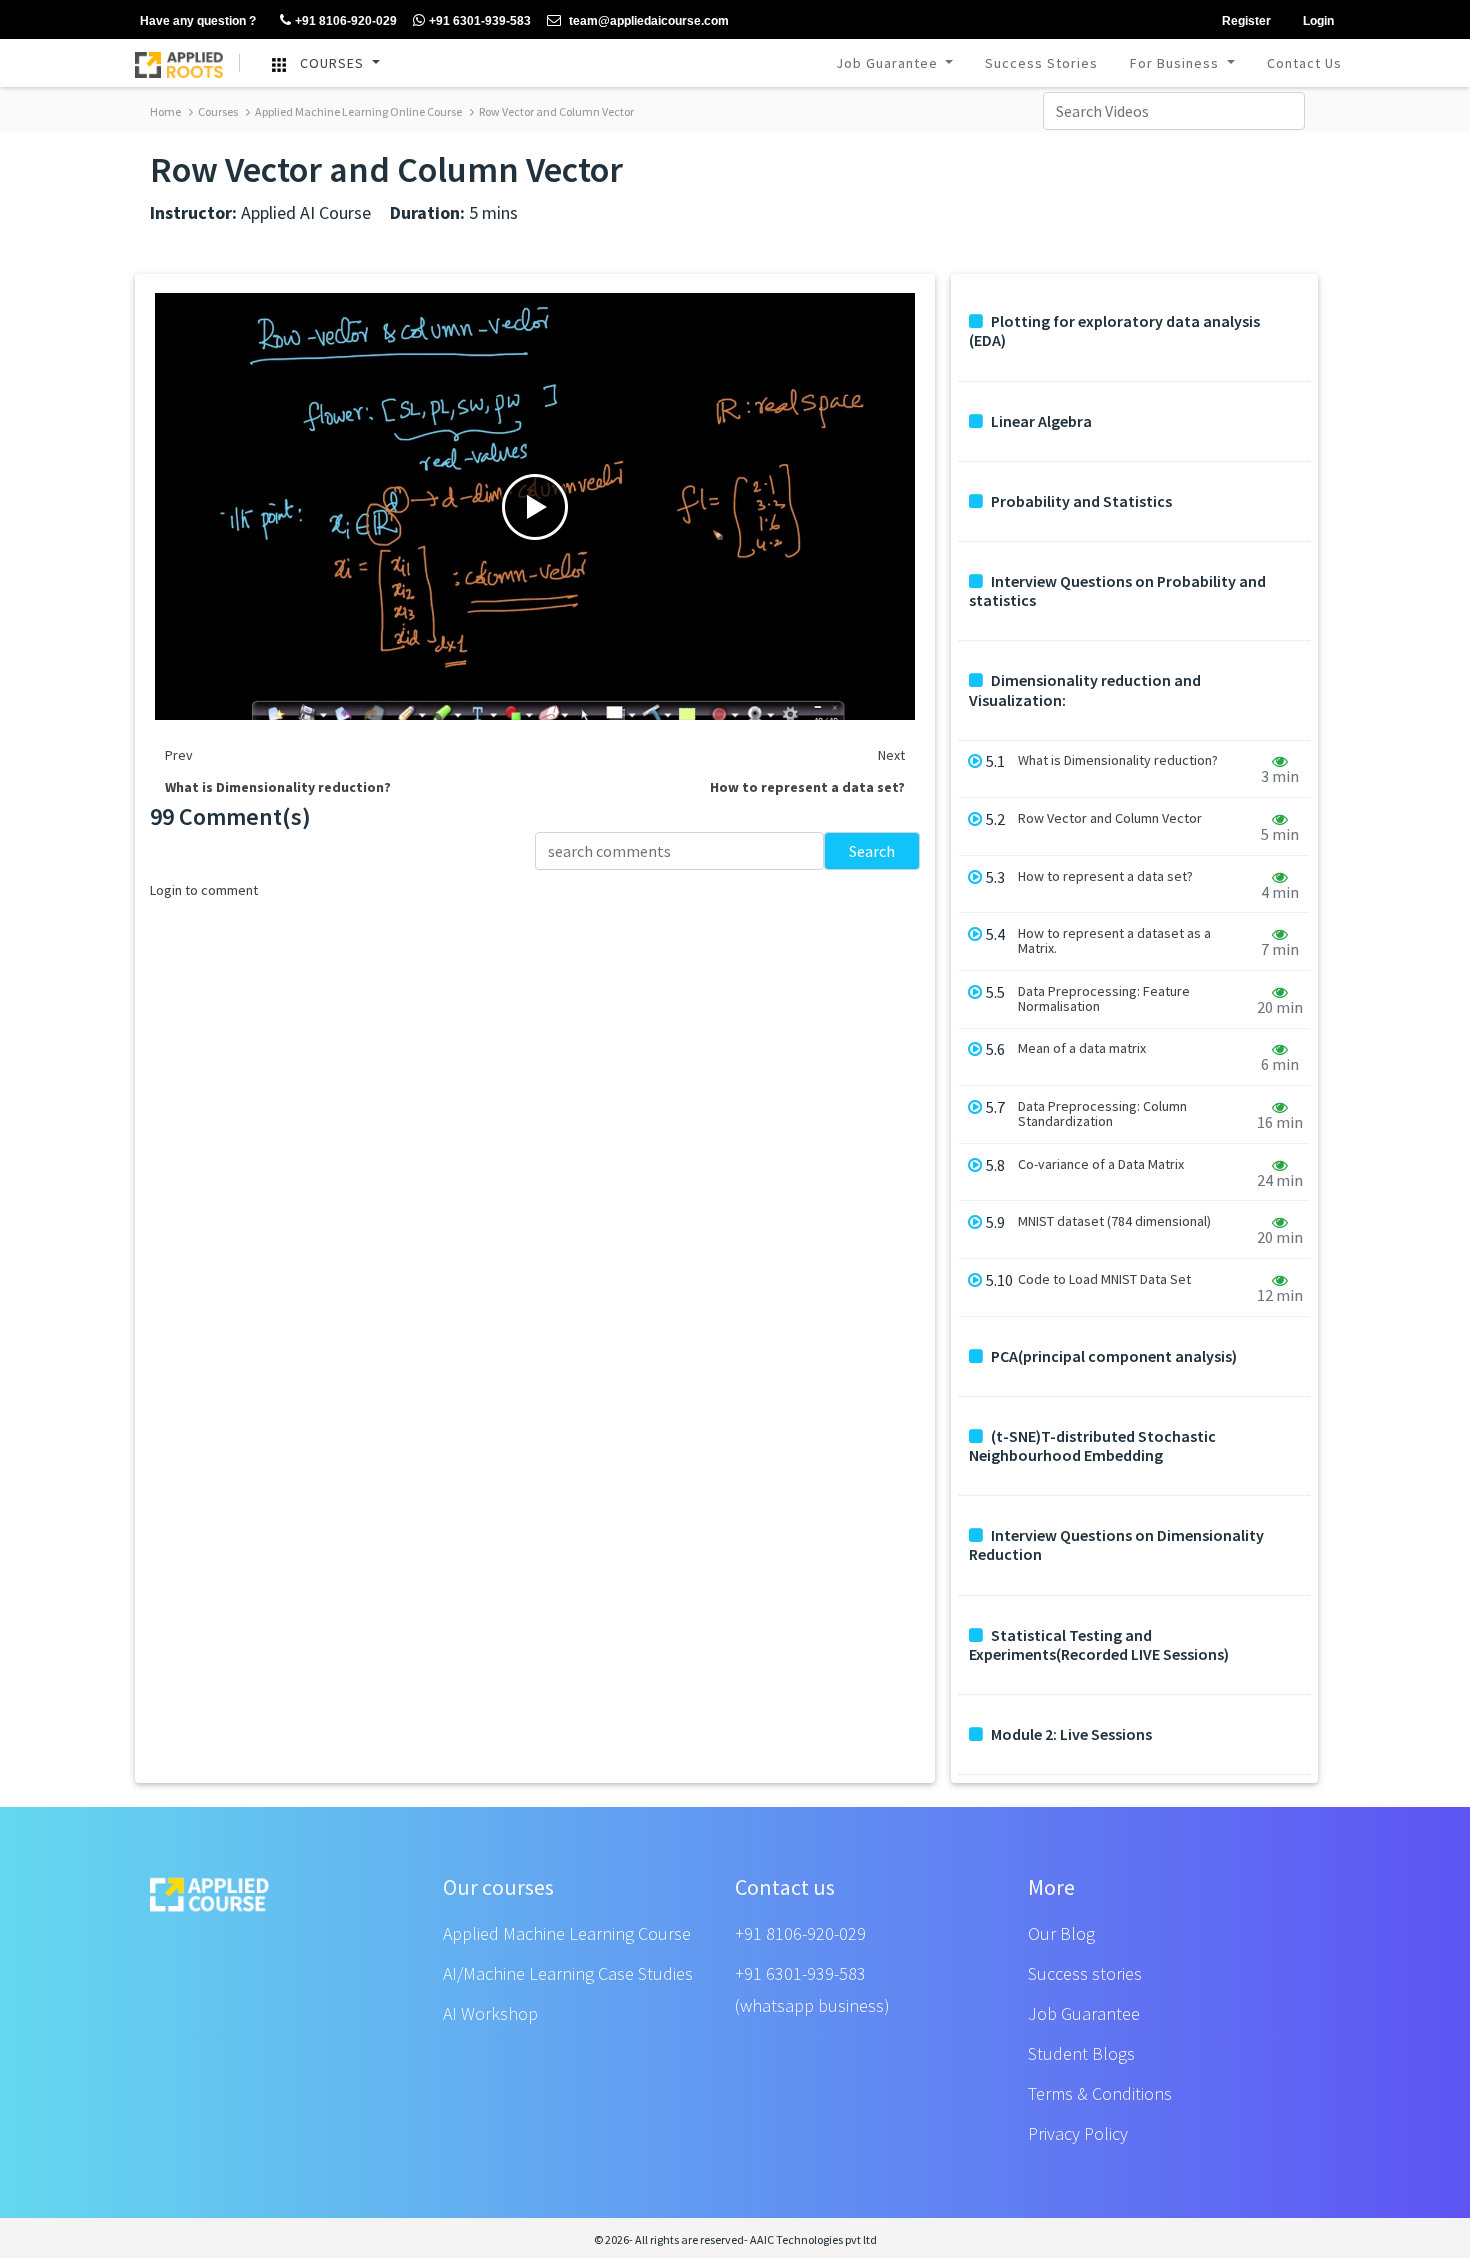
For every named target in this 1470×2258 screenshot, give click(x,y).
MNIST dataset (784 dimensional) (1114, 1221)
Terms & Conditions (1100, 2093)
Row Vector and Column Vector (555, 111)
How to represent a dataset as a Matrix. (1114, 941)
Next (891, 755)
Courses (217, 111)
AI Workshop (490, 2013)
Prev (179, 755)
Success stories (1085, 1973)
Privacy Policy (1078, 2133)
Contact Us (1304, 63)
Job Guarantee (889, 63)
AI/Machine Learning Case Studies (568, 1973)
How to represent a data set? (1105, 876)
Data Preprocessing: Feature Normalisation (1104, 999)
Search (872, 851)
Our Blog (1061, 1933)
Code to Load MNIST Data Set (1104, 1279)
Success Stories (1041, 63)
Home (165, 111)
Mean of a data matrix (1082, 1048)
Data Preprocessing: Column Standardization (1102, 1114)
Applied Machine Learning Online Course (357, 111)
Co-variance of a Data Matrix (1101, 1164)
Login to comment (204, 890)
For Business (1176, 63)
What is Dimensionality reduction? (1118, 760)
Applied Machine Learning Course (567, 1933)
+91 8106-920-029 (800, 1933)
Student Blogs (1081, 2053)
